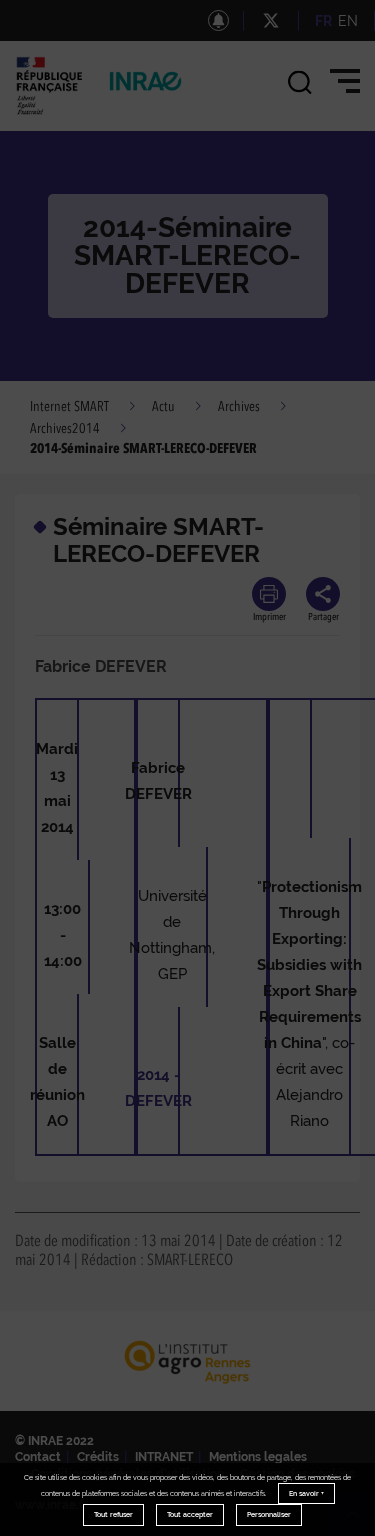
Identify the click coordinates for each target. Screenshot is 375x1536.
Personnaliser (269, 1514)
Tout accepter (190, 1514)
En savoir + (306, 1493)
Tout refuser (113, 1514)
